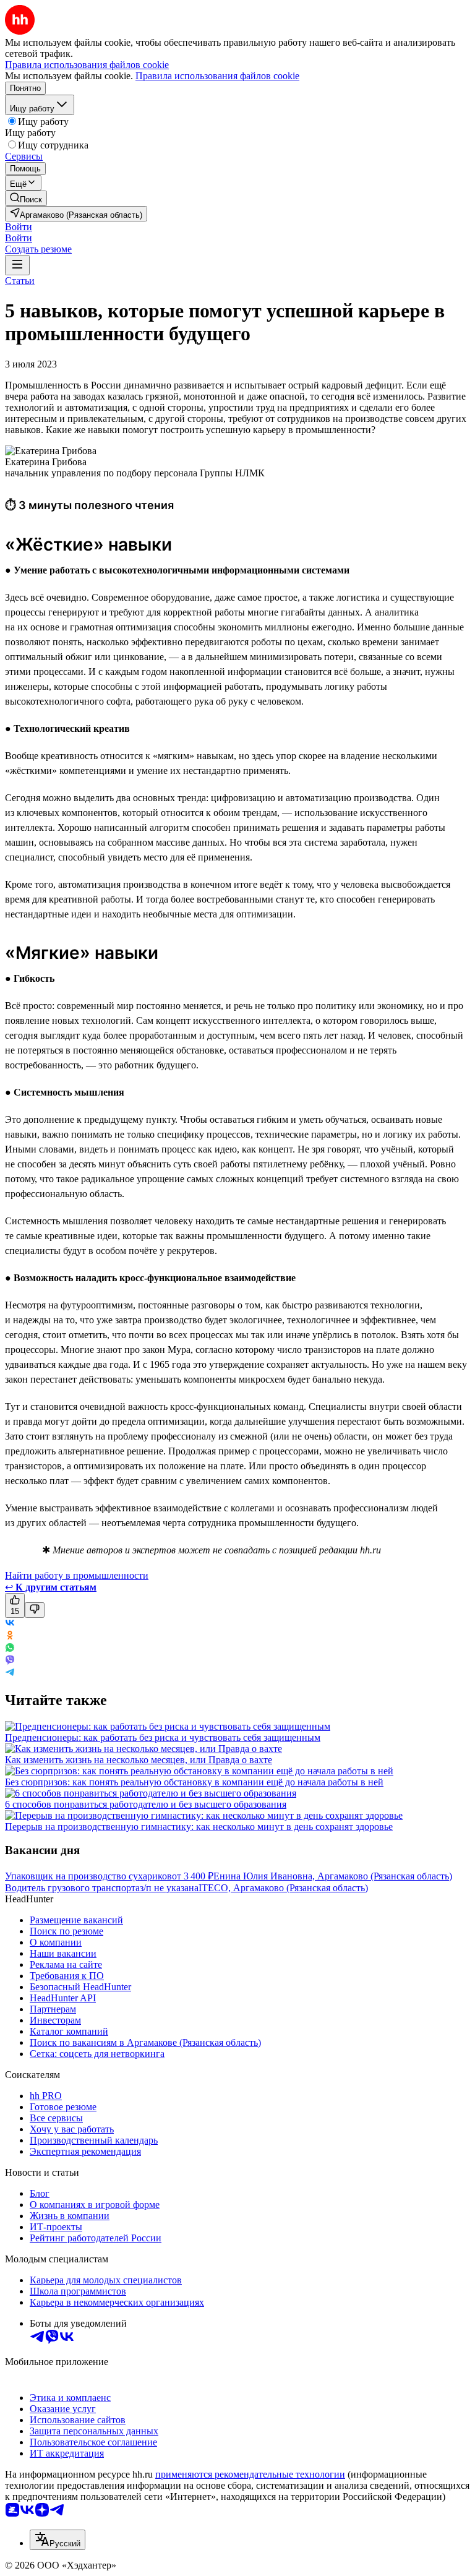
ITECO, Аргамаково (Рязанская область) (283, 1888)
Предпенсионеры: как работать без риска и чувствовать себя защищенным (163, 1737)
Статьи (20, 281)
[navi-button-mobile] (17, 265)
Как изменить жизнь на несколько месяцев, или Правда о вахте (139, 1760)
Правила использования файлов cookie (217, 76)
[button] (19, 227)
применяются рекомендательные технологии (250, 2474)
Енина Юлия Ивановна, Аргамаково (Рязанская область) (333, 1876)
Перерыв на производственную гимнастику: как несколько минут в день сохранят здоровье (199, 1827)
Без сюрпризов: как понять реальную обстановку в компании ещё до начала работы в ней (194, 1782)
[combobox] (58, 2540)
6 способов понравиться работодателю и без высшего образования (146, 1804)
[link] (26, 198)
